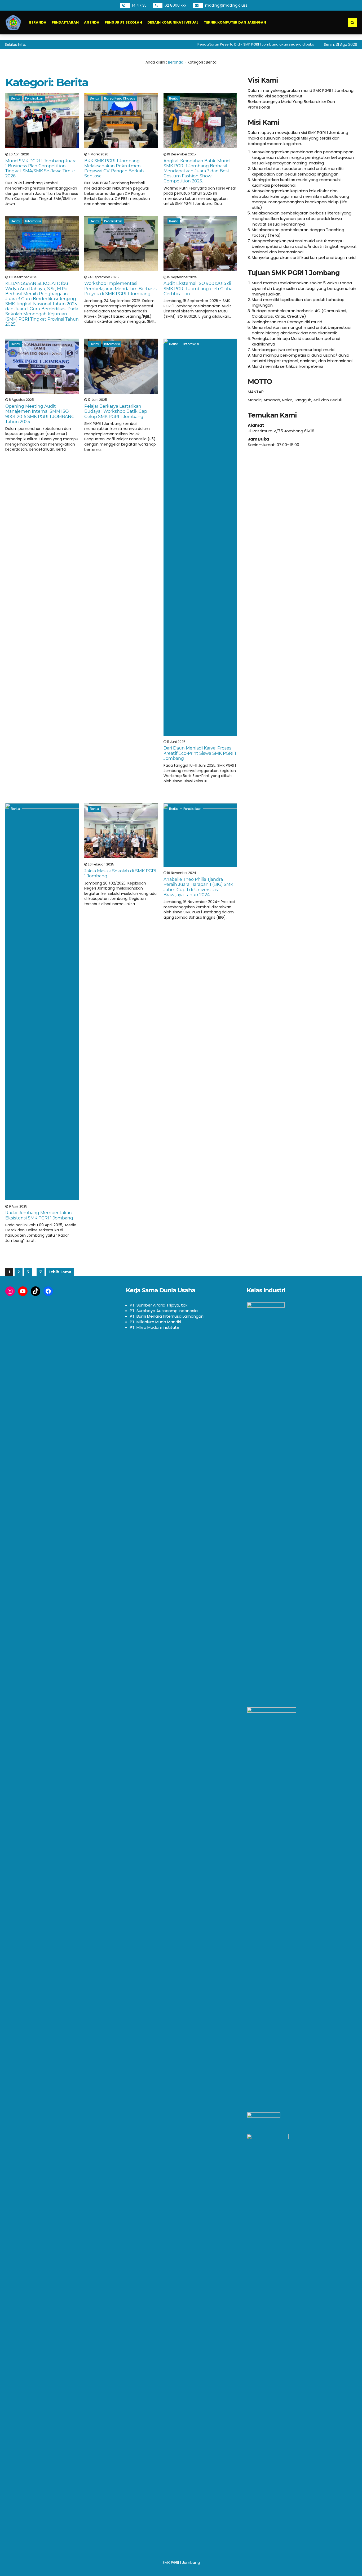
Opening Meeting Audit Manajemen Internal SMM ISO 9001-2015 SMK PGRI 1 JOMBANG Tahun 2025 (40, 414)
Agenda (92, 22)
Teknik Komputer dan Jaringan (235, 22)
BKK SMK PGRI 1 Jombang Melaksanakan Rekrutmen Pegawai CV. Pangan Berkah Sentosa (114, 169)
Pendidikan (34, 98)
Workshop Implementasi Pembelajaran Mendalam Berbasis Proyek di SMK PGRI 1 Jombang (120, 288)
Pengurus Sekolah (123, 22)
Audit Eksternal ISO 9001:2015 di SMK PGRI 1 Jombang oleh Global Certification (198, 288)
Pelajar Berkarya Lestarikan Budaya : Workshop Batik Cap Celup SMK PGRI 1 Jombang (116, 411)
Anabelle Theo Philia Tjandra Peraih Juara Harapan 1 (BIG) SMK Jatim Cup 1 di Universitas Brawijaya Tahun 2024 (198, 887)
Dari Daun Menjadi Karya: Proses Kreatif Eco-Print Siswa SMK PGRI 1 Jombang (200, 753)
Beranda (38, 22)
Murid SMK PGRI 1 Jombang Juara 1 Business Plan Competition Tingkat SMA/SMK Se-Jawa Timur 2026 (41, 169)
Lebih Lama (60, 1272)
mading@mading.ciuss (226, 5)
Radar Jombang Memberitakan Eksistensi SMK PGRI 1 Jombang (39, 1215)
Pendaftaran (65, 22)
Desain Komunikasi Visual (173, 22)
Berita (16, 98)
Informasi (33, 221)
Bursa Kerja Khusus (120, 98)
